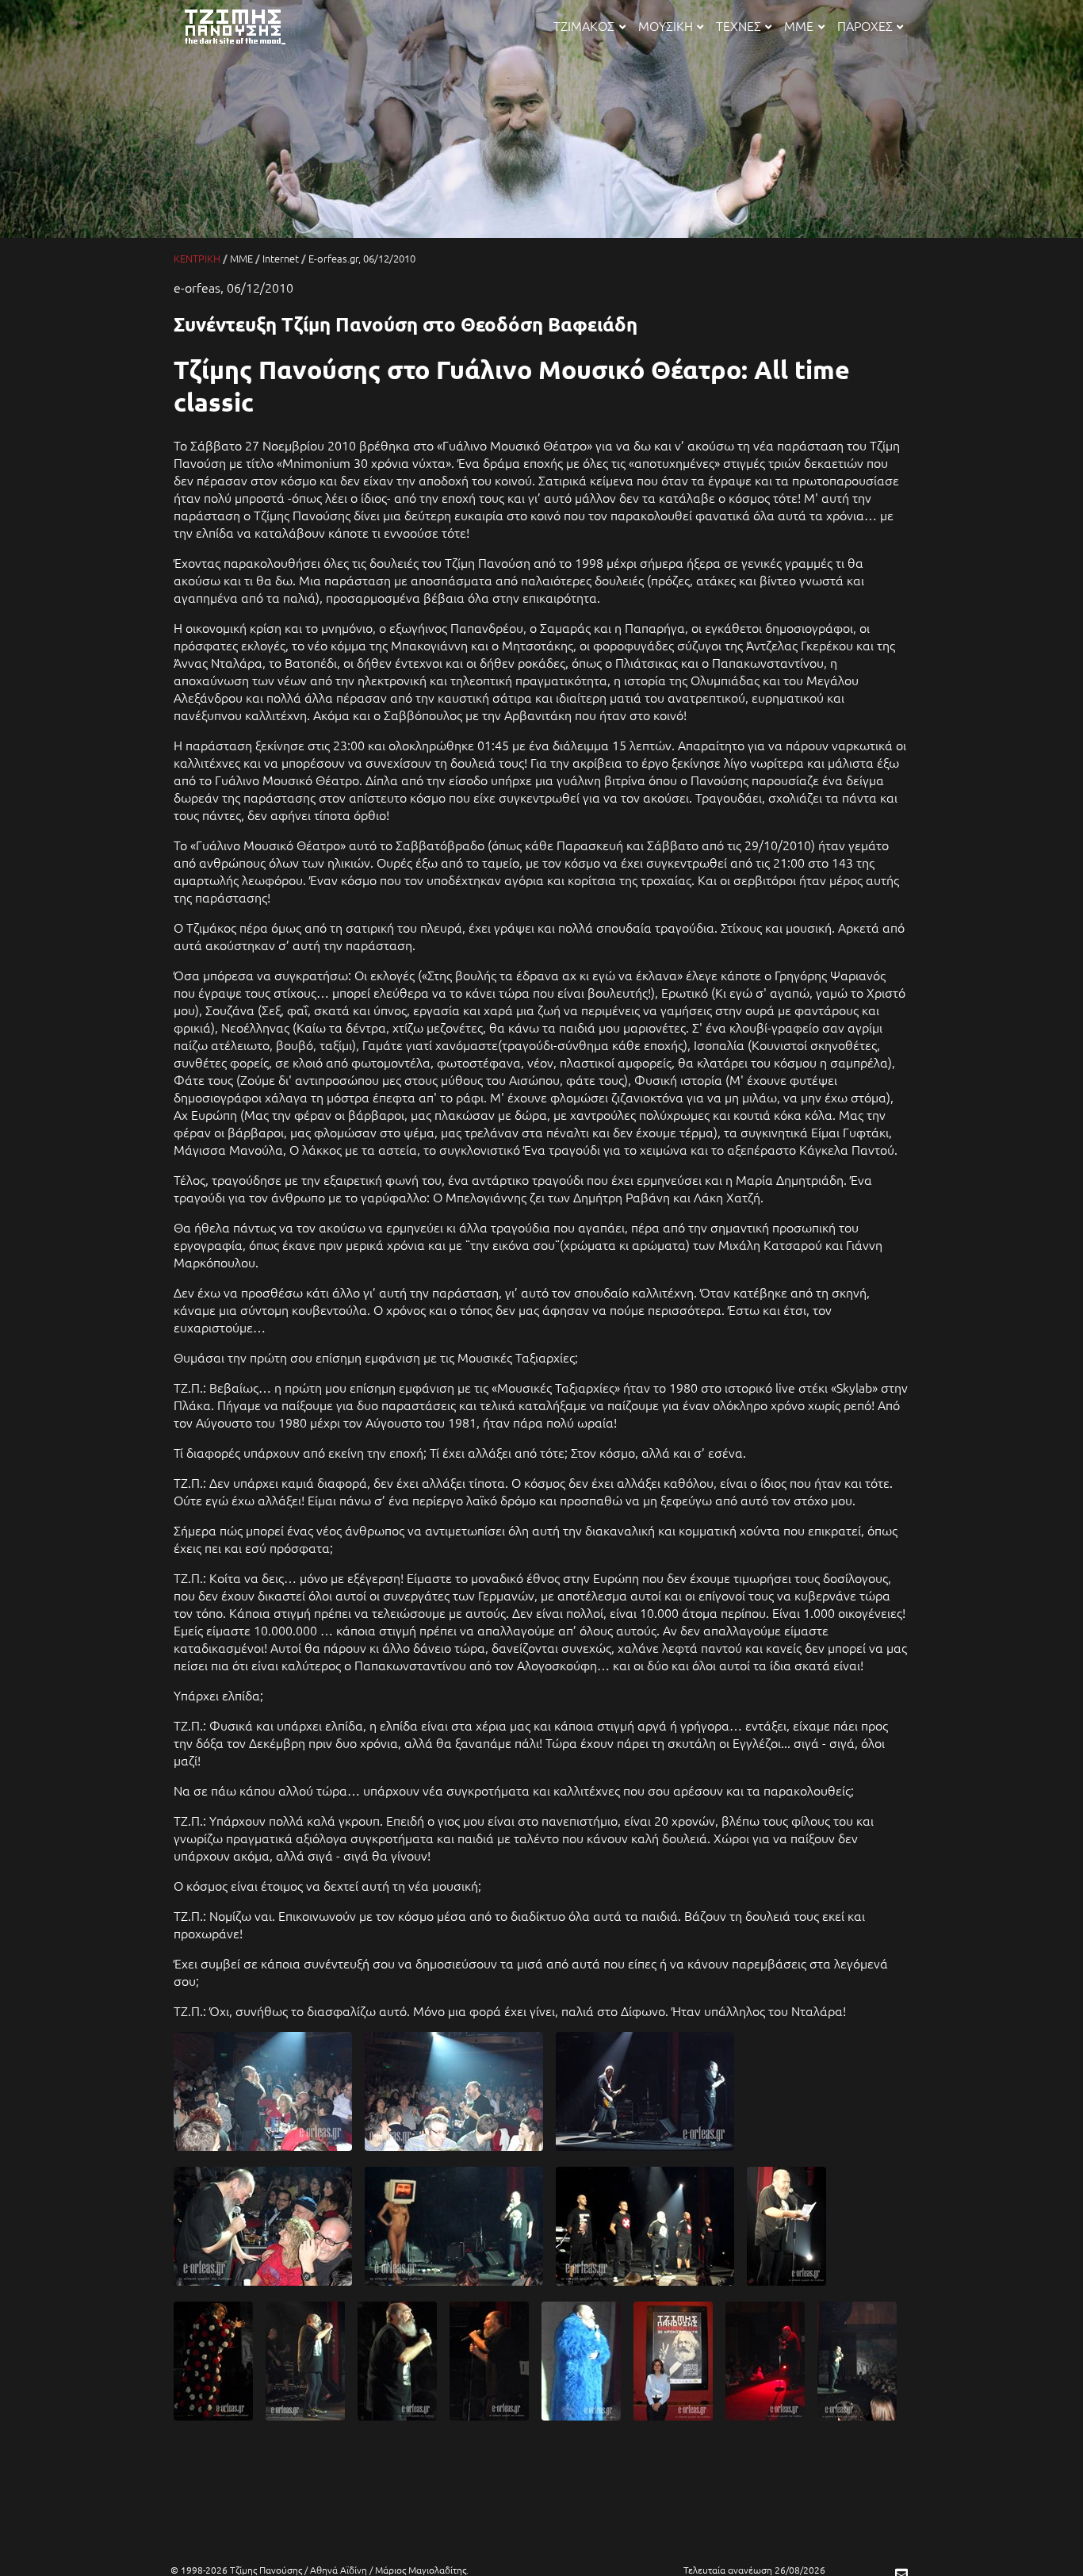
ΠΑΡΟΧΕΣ (865, 25)
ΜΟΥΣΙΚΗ (666, 25)
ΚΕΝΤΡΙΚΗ (197, 258)
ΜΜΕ (799, 25)
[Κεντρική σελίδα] (243, 45)
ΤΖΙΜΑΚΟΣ (584, 25)
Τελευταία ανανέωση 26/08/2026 (754, 2570)
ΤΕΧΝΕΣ (739, 25)
